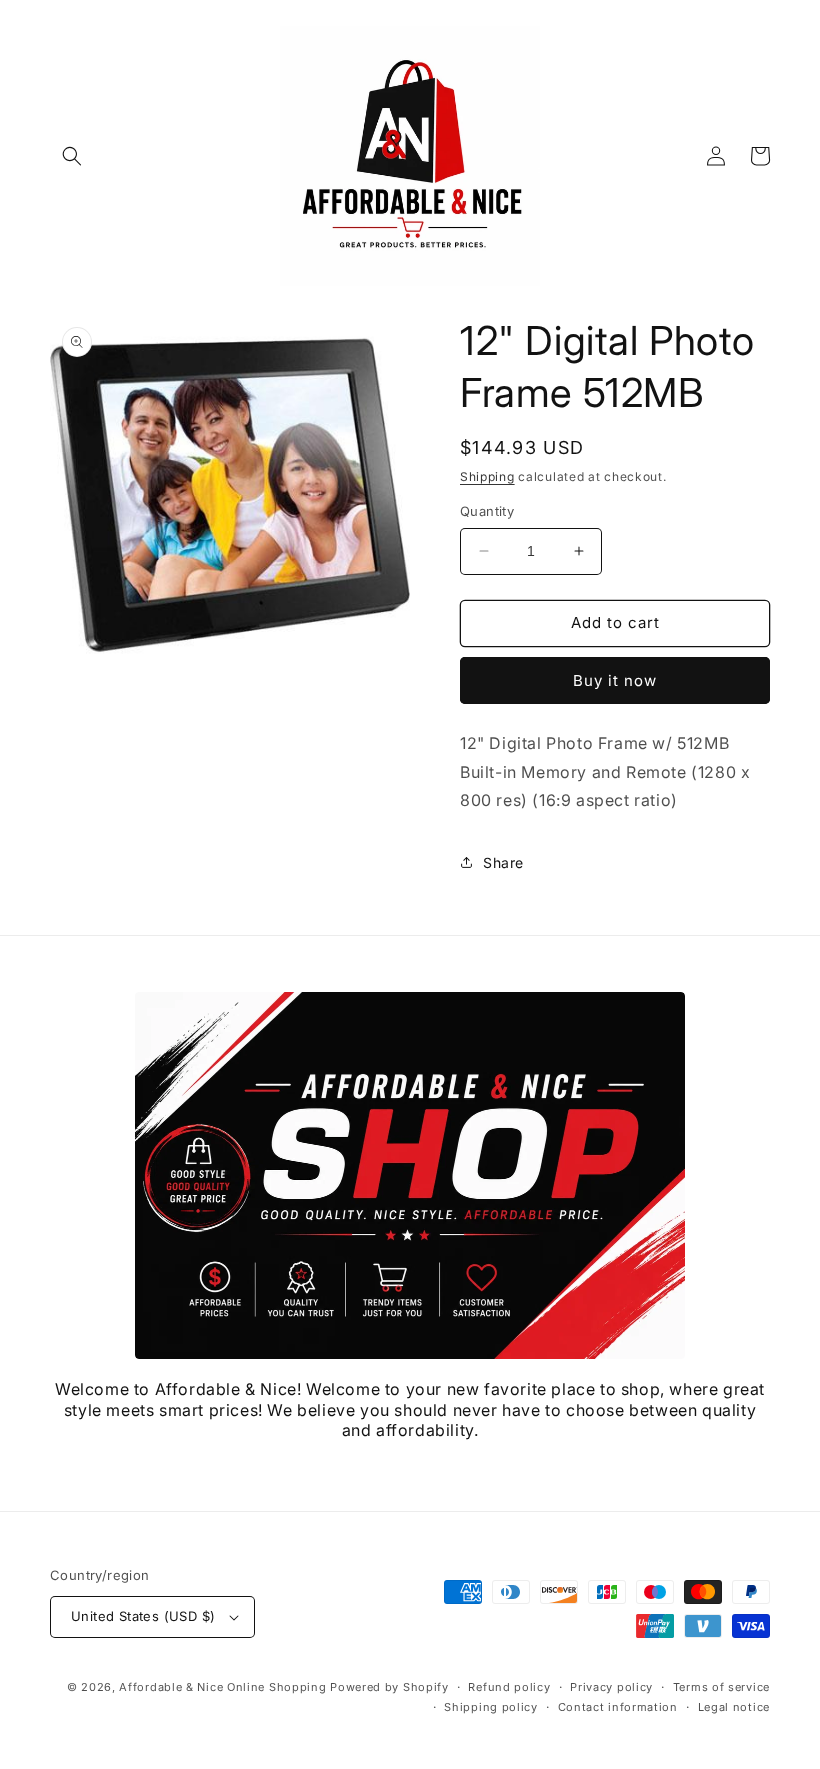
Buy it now (615, 680)
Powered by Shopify (389, 1687)
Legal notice (734, 1707)
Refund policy (509, 1687)
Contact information (618, 1707)
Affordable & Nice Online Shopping (222, 1687)
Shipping (487, 476)
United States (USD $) (143, 1616)
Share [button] (503, 862)
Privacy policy (611, 1687)
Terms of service (721, 1687)
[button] (72, 156)
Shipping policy (491, 1707)
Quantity (487, 511)
